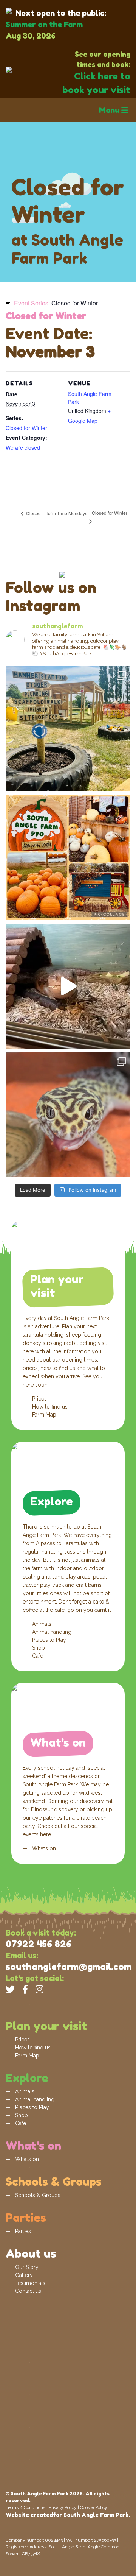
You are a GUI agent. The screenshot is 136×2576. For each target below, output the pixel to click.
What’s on (43, 1848)
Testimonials (29, 2283)
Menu (110, 110)
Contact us (27, 2291)
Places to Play (48, 1640)
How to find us (49, 1407)
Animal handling (51, 1632)
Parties (22, 2231)
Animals (41, 1624)
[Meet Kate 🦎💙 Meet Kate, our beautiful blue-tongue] (68, 986)
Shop (38, 1648)
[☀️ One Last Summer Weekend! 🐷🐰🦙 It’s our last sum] (68, 729)
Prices (39, 1399)
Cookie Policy (94, 2507)
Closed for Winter (26, 428)
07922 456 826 (39, 1944)
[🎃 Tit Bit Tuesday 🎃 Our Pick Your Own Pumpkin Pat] (68, 857)
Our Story (26, 2267)
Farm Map (43, 1415)
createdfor (46, 2515)
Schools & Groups (37, 2195)
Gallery (23, 2275)
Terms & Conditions (25, 2507)
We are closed (23, 447)
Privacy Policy (63, 2507)
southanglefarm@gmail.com (69, 1967)
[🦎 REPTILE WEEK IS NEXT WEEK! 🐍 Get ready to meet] (68, 1115)
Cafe (37, 1656)
